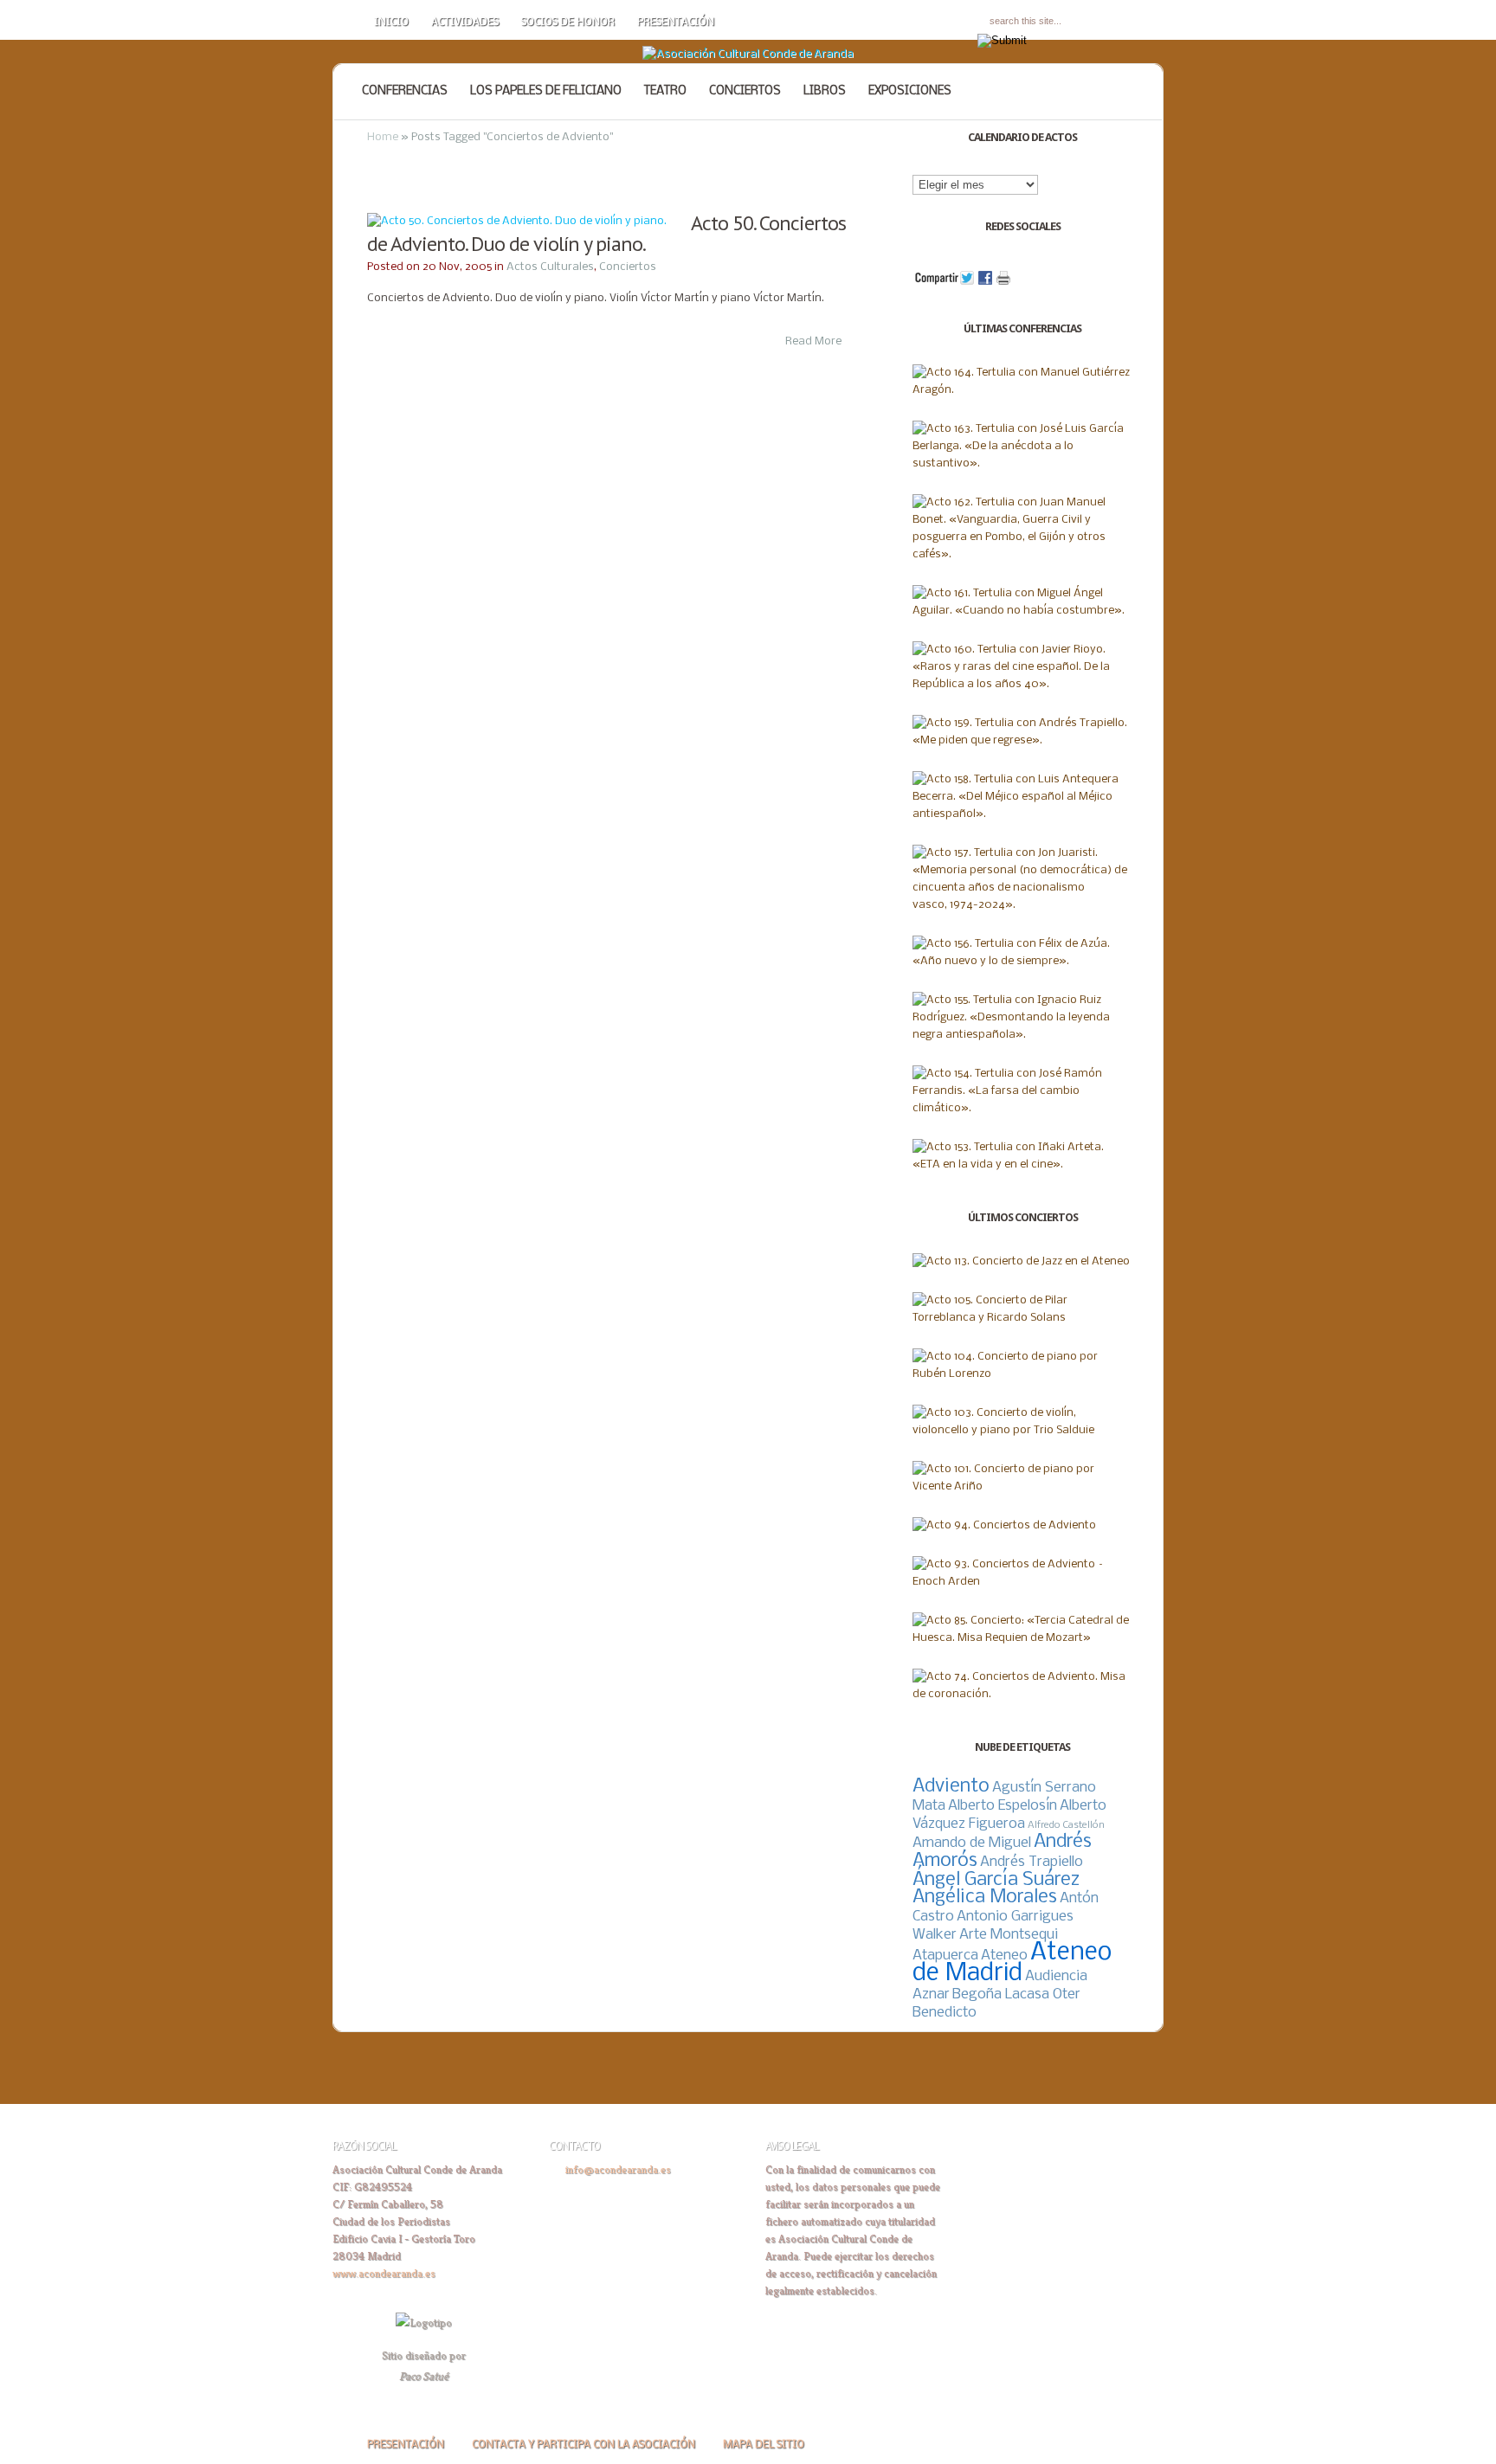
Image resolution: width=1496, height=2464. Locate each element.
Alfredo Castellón (1066, 1825)
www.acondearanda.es (384, 2273)
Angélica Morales (985, 1898)
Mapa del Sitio (764, 2445)
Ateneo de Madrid (1012, 1963)
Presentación (676, 23)
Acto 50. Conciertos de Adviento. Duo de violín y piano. (606, 233)
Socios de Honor (568, 23)
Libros (825, 91)
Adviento (951, 1787)
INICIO (391, 23)
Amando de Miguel (972, 1843)
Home (383, 137)
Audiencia (1056, 1976)
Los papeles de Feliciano (546, 91)
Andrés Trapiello (1032, 1862)
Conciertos (745, 91)
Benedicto (945, 2013)
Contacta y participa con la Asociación (584, 2445)
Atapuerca (945, 1956)
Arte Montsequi (1009, 1935)
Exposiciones (910, 91)
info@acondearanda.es (618, 2169)
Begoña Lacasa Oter (1016, 1994)
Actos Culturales (550, 267)
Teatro (665, 91)
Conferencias (405, 91)
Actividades (465, 23)
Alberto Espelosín (1003, 1806)
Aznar (931, 1994)
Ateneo (1004, 1956)
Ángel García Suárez (996, 1880)
